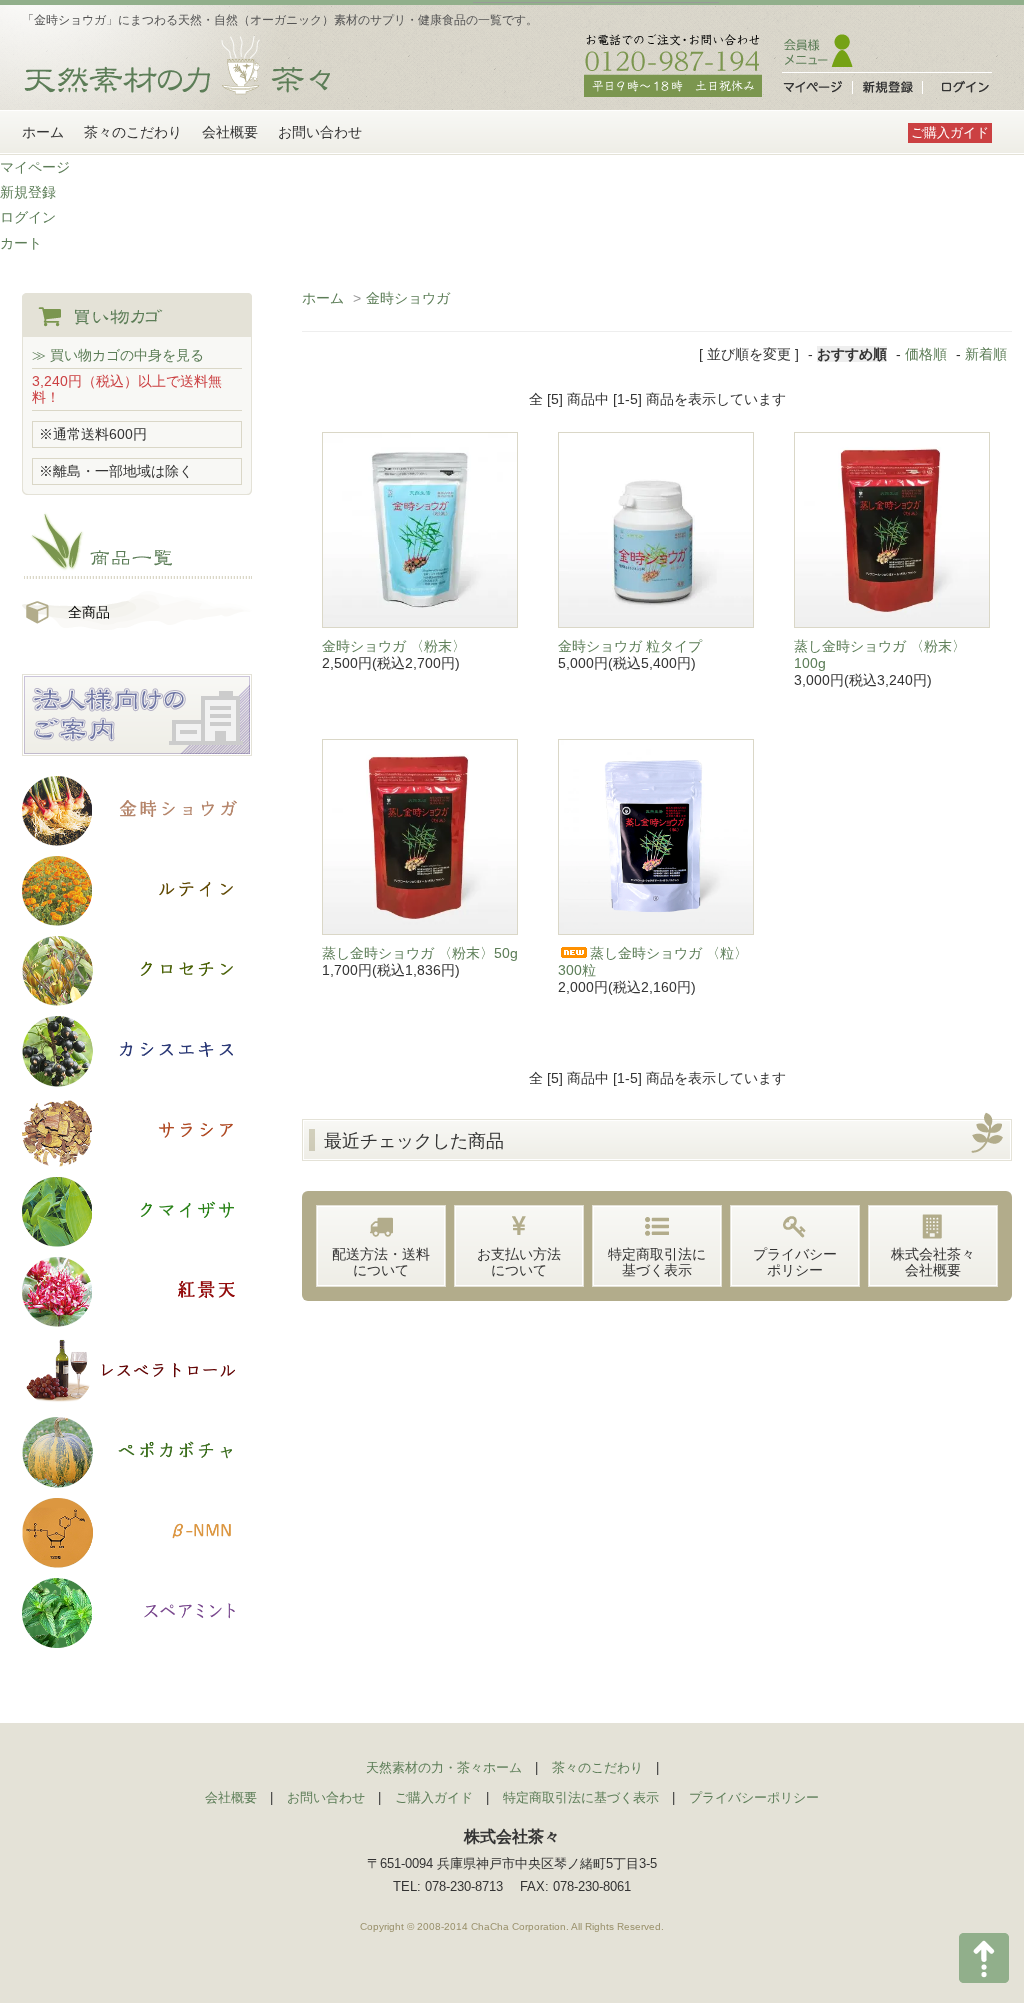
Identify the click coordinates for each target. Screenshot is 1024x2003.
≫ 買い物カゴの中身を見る (118, 355)
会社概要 (230, 132)
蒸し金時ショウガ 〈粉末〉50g (420, 953)
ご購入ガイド (950, 132)
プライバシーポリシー (795, 1262)
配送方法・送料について (381, 1262)
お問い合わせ (320, 132)
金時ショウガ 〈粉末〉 (394, 646)
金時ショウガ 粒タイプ (630, 646)
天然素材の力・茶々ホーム (444, 1767)
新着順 (986, 354)
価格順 (926, 354)
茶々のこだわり (133, 132)
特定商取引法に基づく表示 (657, 1262)
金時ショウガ (408, 298)
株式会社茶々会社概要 (933, 1262)
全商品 (89, 612)
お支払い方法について (519, 1262)
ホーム (43, 132)
